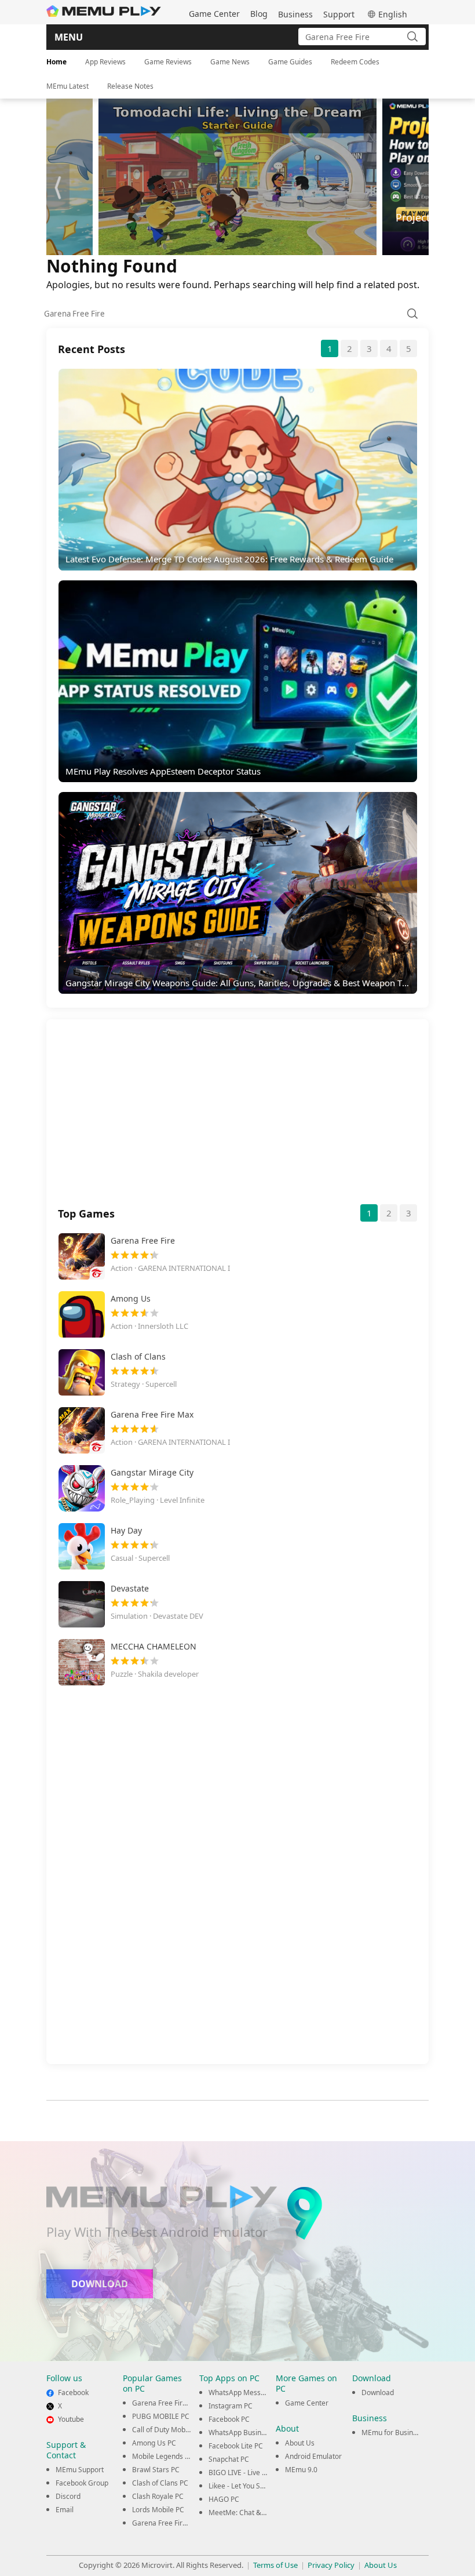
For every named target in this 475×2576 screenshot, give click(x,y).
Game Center (214, 14)
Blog (259, 14)
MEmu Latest (67, 86)
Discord (68, 2496)
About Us (300, 2443)
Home (56, 62)
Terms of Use (275, 2565)
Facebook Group (82, 2483)
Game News (230, 62)
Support (339, 14)
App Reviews (105, 62)
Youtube (71, 2419)
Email (65, 2510)
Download (378, 2392)
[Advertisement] (237, 1117)
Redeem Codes (355, 62)
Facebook (73, 2392)
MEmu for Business (393, 2433)
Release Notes (130, 86)
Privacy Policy (331, 2565)
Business (295, 14)
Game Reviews (168, 62)
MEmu (104, 11)
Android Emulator (313, 2456)
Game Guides (290, 62)
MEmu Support (80, 2470)
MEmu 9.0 (301, 2470)
